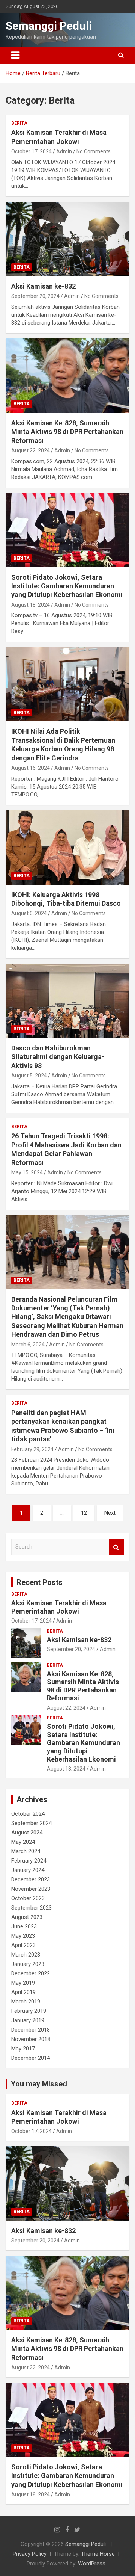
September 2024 (31, 1823)
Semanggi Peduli (49, 26)
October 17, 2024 (31, 151)
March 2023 (26, 1955)
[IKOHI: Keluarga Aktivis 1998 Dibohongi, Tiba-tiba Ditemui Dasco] (67, 847)
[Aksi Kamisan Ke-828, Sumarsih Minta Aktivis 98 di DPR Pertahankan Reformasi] (67, 375)
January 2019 (28, 2020)
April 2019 (23, 1992)
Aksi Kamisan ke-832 (43, 286)
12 (84, 1513)
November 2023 (31, 1889)
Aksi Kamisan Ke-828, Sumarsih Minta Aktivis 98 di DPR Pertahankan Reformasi (67, 432)
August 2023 (27, 1917)
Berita (19, 123)
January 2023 (28, 1964)
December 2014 (31, 2058)
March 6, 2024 (28, 1345)
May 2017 (23, 2049)
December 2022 (31, 1973)
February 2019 (29, 2011)
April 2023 (23, 1945)
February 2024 (29, 1861)
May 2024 (23, 1842)
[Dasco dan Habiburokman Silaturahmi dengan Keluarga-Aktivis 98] (67, 1001)
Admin (64, 151)
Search (116, 1547)
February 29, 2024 (32, 1449)
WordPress (92, 2564)
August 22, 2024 (31, 450)
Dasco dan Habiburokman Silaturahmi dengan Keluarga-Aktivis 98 (58, 1057)
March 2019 (26, 2002)
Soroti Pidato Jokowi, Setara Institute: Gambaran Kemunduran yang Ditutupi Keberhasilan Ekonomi (67, 586)
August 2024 (27, 1833)
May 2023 (23, 1936)
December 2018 (31, 2030)
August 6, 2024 (29, 913)
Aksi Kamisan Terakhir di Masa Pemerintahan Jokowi (59, 1607)
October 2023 (28, 1898)
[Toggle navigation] (15, 55)
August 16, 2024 (31, 768)
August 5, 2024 (29, 1076)
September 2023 (31, 1908)
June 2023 (24, 1926)
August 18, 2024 (31, 605)
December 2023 (31, 1879)
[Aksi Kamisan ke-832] (67, 239)
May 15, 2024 (27, 1172)
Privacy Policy (30, 2554)
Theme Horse (98, 2554)
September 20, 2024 (35, 296)
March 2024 (26, 1851)
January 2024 (28, 1870)
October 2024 (28, 1814)
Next (110, 1513)
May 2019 (23, 1983)
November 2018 (31, 2039)
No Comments (94, 151)
